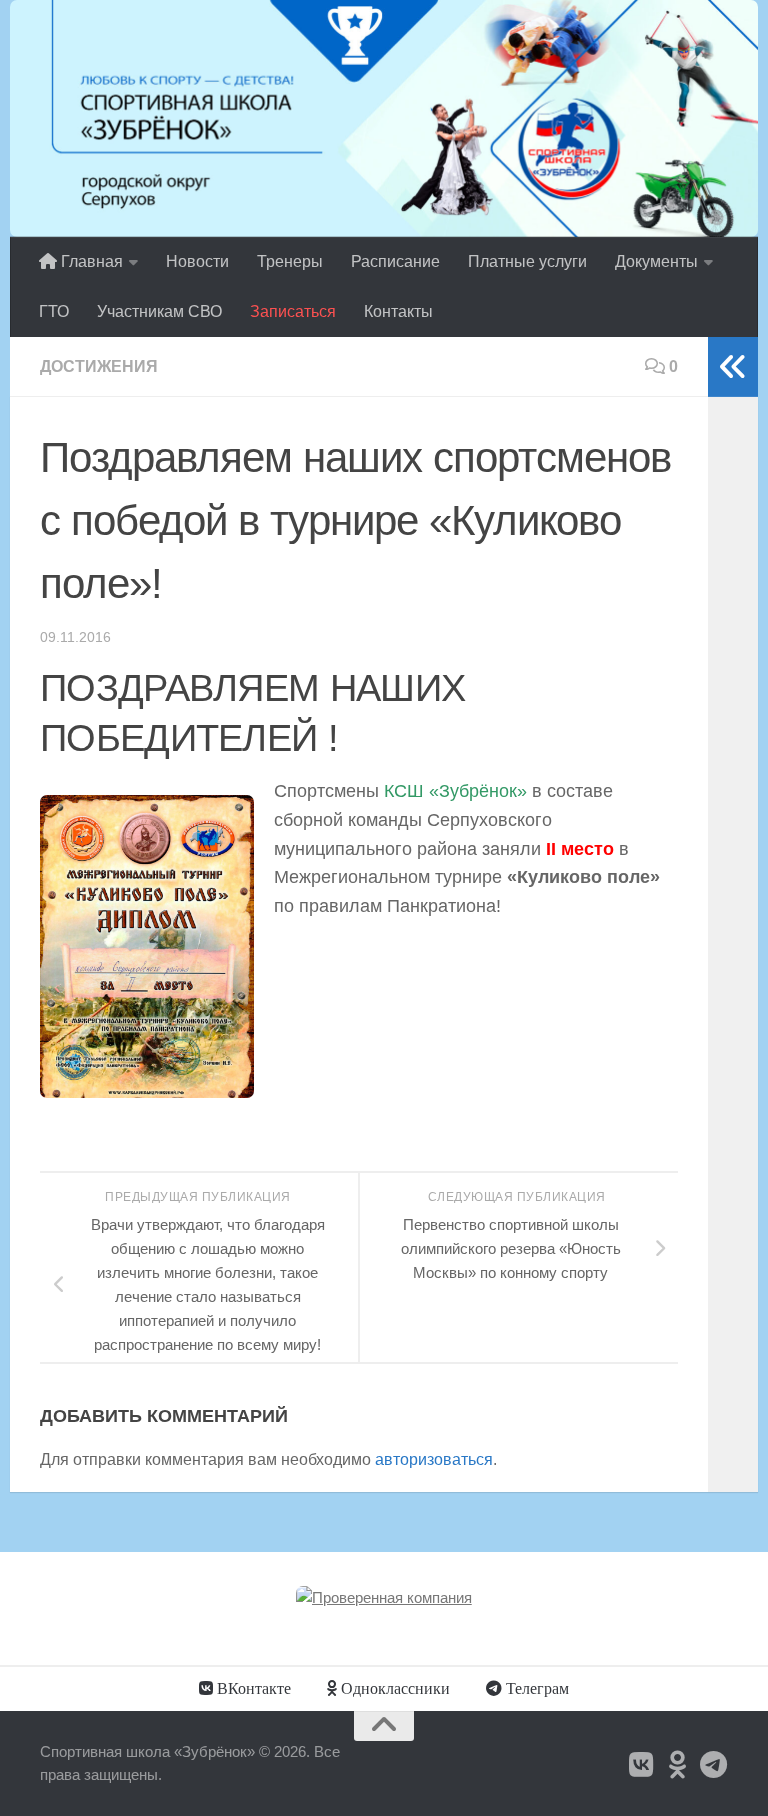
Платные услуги (527, 261)
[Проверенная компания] (384, 1597)
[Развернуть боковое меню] (733, 367)
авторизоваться (434, 1459)
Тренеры (290, 261)
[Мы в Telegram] (714, 1765)
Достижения (99, 366)
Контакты (398, 311)
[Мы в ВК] (642, 1765)
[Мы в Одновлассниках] (678, 1765)
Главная (90, 261)
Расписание (395, 261)
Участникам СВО (159, 311)
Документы (656, 261)
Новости (197, 261)
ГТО (54, 311)
